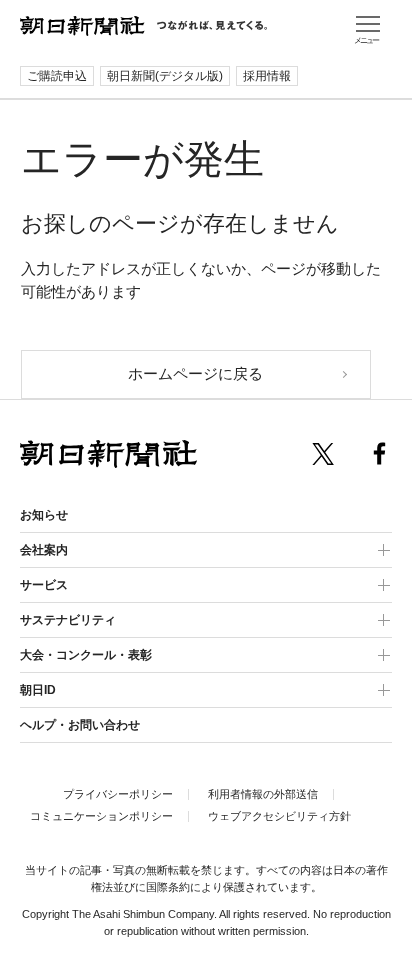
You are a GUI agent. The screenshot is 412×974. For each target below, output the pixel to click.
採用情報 (267, 76)
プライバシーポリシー (118, 794)
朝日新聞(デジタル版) (165, 76)
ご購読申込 (57, 76)
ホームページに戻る (195, 373)
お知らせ (44, 515)
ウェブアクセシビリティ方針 (279, 816)
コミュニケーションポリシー (101, 816)
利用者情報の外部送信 (263, 794)
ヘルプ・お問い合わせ (80, 725)
